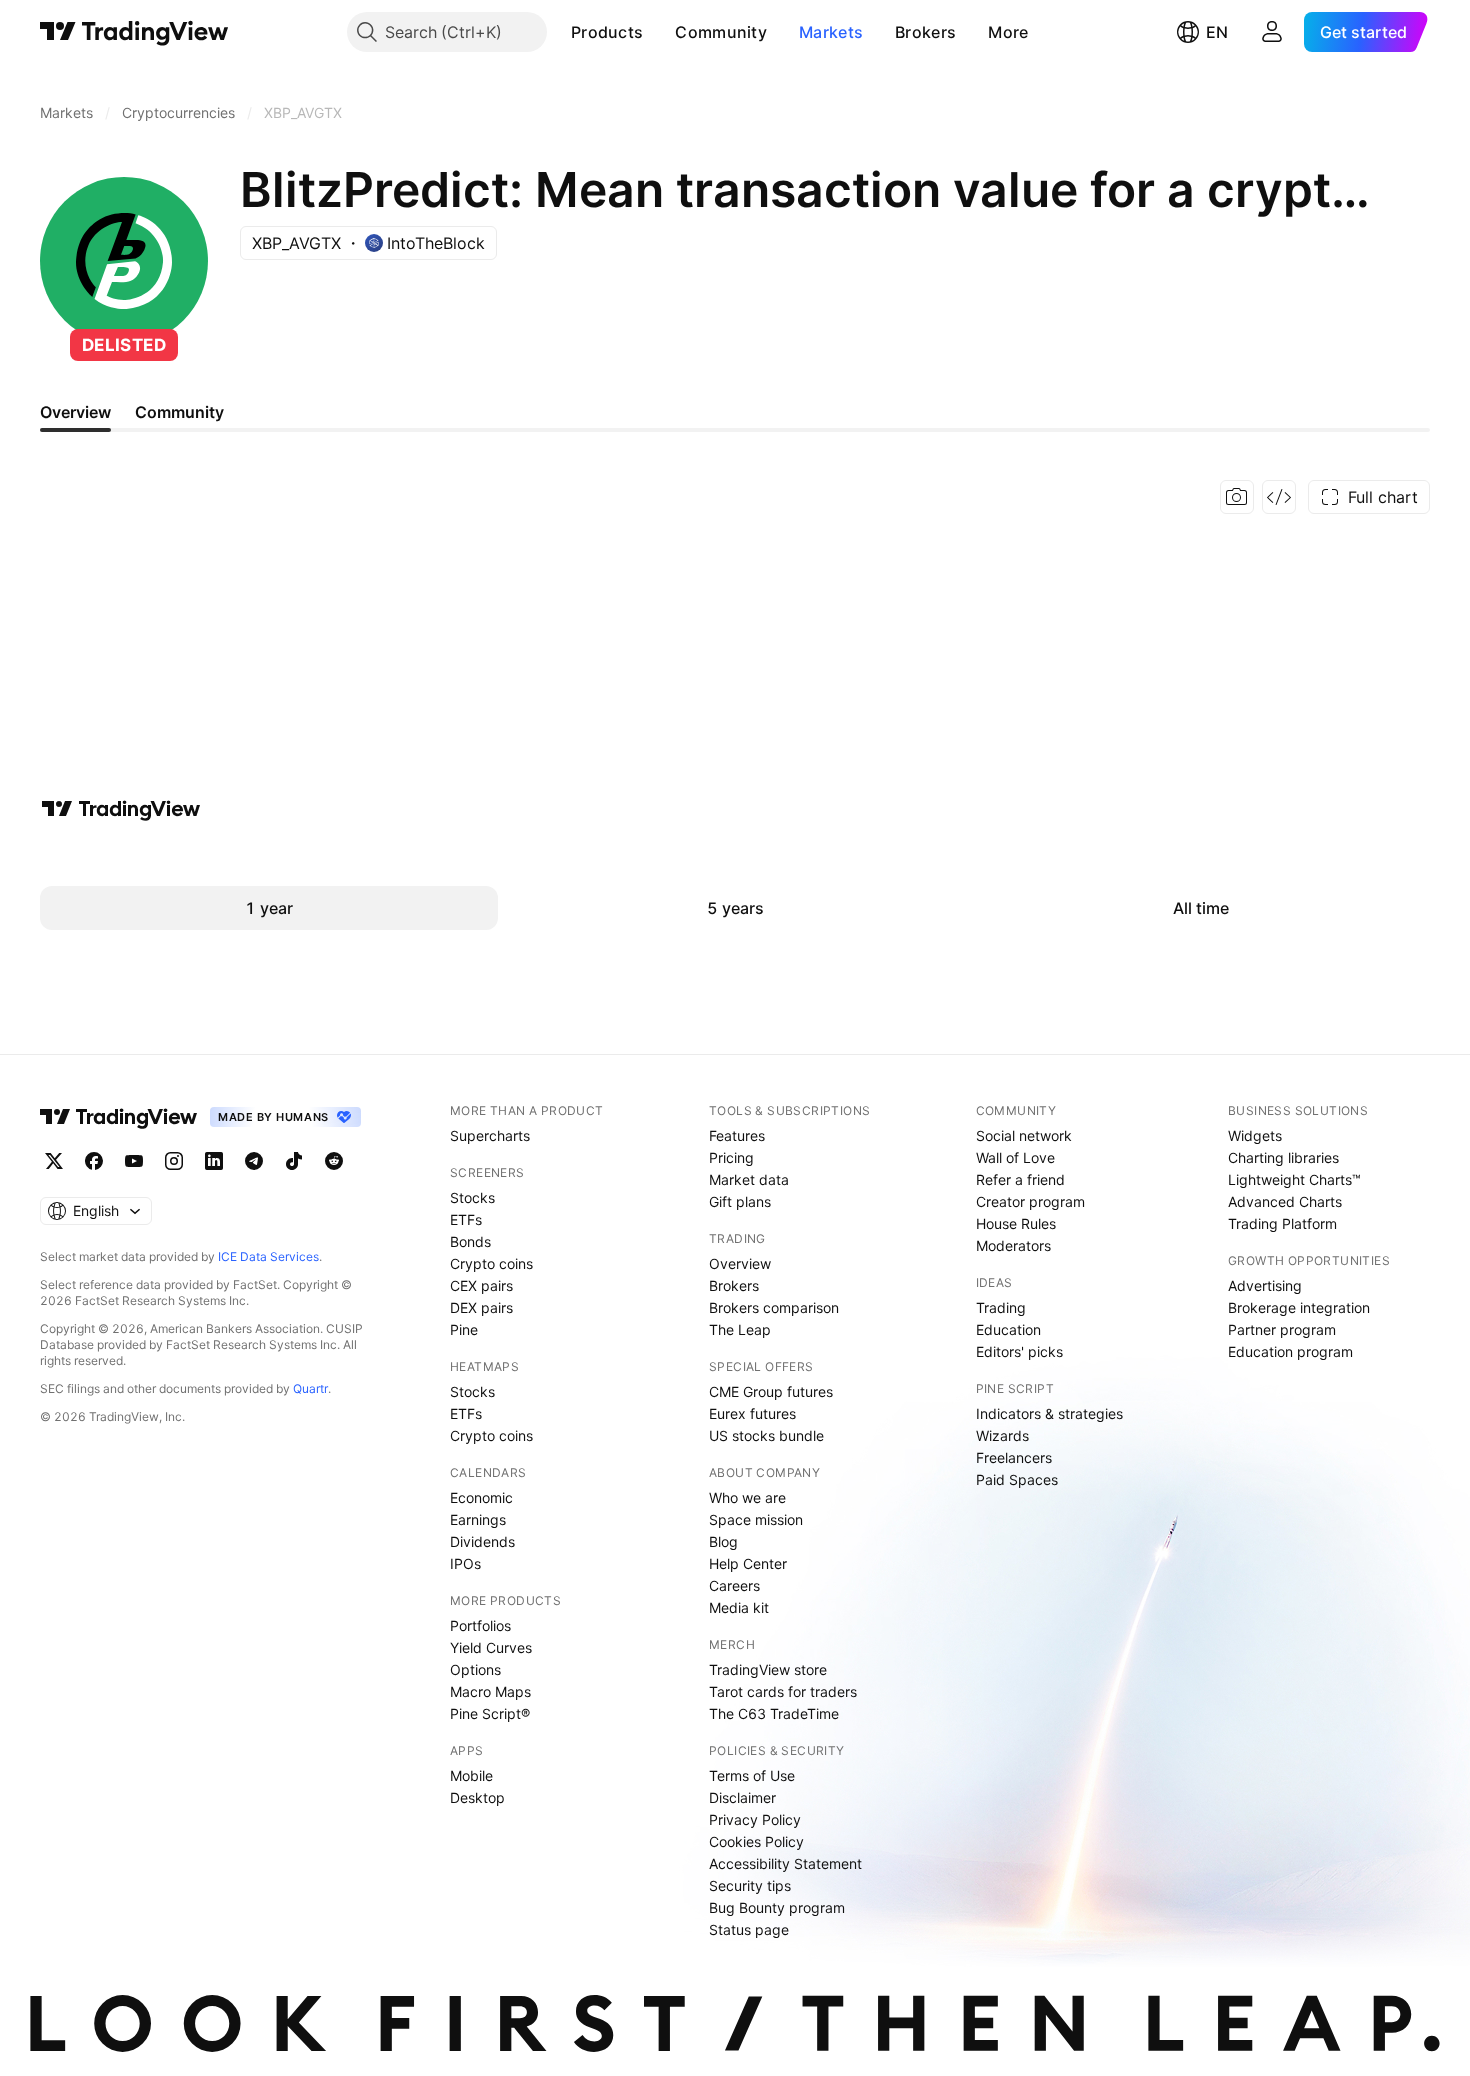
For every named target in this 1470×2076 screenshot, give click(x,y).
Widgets (1255, 1135)
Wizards (1002, 1435)
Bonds (470, 1241)
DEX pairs (481, 1307)
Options (475, 1669)
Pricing (731, 1157)
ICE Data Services (268, 1256)
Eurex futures (752, 1413)
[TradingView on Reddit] (334, 1161)
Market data (749, 1179)
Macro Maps (490, 1691)
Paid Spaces (1017, 1479)
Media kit (739, 1607)
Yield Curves (491, 1647)
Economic (481, 1497)
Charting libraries (1283, 1157)
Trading (1001, 1307)
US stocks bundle (766, 1435)
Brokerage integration (1299, 1307)
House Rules (1016, 1223)
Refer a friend (1020, 1179)
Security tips (750, 1885)
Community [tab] (179, 412)
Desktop (477, 1797)
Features (737, 1135)
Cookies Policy (756, 1841)
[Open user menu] (1272, 32)
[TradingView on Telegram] (254, 1161)
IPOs (465, 1563)
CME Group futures (771, 1391)
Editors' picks (1019, 1351)
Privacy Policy (755, 1819)
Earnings (478, 1519)
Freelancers (1014, 1457)
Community (721, 32)
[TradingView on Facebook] (94, 1161)
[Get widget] (1279, 497)
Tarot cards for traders (783, 1691)
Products (607, 32)
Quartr (310, 1388)
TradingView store (768, 1669)
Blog (723, 1541)
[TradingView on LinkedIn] (214, 1161)
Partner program (1282, 1329)
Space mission (756, 1519)
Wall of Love (1015, 1157)
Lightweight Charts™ (1294, 1179)
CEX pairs (481, 1285)
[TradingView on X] (54, 1161)
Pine (464, 1329)
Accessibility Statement (785, 1863)
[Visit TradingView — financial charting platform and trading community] (121, 809)
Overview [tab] (75, 412)
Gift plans (740, 1201)
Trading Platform (1282, 1223)
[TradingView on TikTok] (294, 1161)
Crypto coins (491, 1263)
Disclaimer (742, 1797)
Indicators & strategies (1049, 1413)
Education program (1290, 1351)
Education (1008, 1329)
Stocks (472, 1197)
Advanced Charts (1285, 1201)
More (1008, 32)
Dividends (482, 1541)
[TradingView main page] (134, 32)
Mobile (471, 1775)
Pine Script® (490, 1713)
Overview (740, 1263)
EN (1217, 32)
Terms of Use (752, 1775)
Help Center (748, 1563)
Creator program (1030, 1201)
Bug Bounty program (777, 1907)
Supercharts (490, 1135)
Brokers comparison (774, 1307)
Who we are (747, 1497)
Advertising (1265, 1285)
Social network (1024, 1135)
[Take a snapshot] (1237, 497)
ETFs (466, 1219)
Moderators (1013, 1245)
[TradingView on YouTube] (134, 1161)
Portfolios (480, 1625)
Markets (831, 32)
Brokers (925, 32)
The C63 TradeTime (774, 1713)
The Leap (740, 1329)
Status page (749, 1929)
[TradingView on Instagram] (174, 1161)
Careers (734, 1585)
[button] (658, 32)
